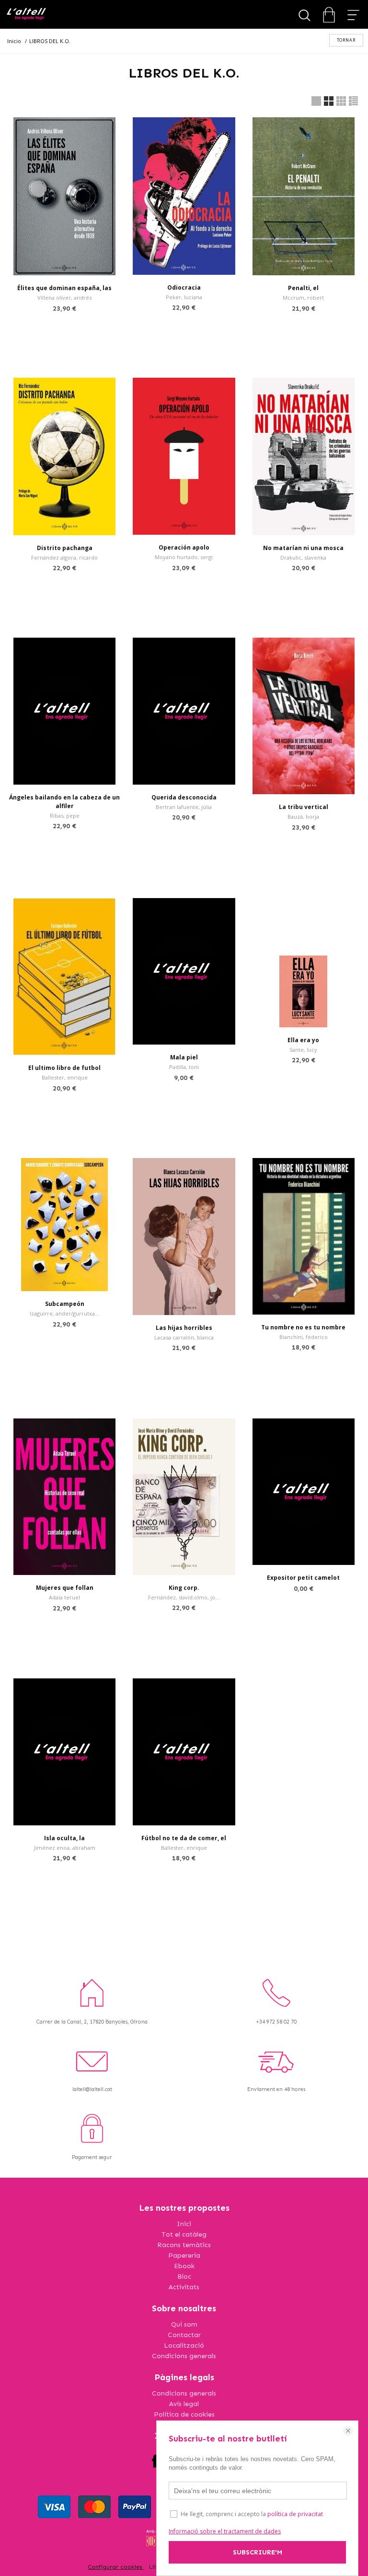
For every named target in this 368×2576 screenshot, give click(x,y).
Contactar (184, 2335)
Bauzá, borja (303, 816)
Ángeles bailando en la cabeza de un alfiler (64, 802)
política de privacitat (295, 2514)
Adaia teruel (64, 1597)
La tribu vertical (304, 807)
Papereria (184, 2255)
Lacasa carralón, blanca (184, 1337)
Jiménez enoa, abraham (65, 1848)
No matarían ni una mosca (303, 548)
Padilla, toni (184, 1067)
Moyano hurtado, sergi (184, 557)
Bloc (184, 2277)
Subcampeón (65, 1304)
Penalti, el (303, 288)
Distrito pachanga (65, 548)
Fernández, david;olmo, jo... (184, 1597)
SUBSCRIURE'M (258, 2552)
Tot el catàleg (184, 2234)
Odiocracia (184, 287)
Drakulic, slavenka (303, 557)
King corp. (184, 1588)
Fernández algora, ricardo (64, 557)
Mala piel (184, 1057)
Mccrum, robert (303, 298)
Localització (184, 2345)
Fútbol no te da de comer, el (184, 1838)
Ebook (184, 2266)
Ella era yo (303, 1040)
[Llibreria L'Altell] (26, 15)
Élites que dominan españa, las (64, 288)
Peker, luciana (184, 297)
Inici (184, 2224)
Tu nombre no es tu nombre (303, 1327)
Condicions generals (184, 2356)
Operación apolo (184, 547)
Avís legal (184, 2404)
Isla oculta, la (64, 1838)
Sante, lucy (303, 1050)
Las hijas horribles (184, 1328)
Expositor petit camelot (303, 1578)
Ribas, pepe (65, 816)
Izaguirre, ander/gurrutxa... (64, 1313)
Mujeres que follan (65, 1588)
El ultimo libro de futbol (64, 1068)
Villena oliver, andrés (64, 298)
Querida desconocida (184, 797)
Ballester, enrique (65, 1077)
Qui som (184, 2324)
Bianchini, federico (304, 1337)
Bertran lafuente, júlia (184, 807)
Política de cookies (184, 2414)
